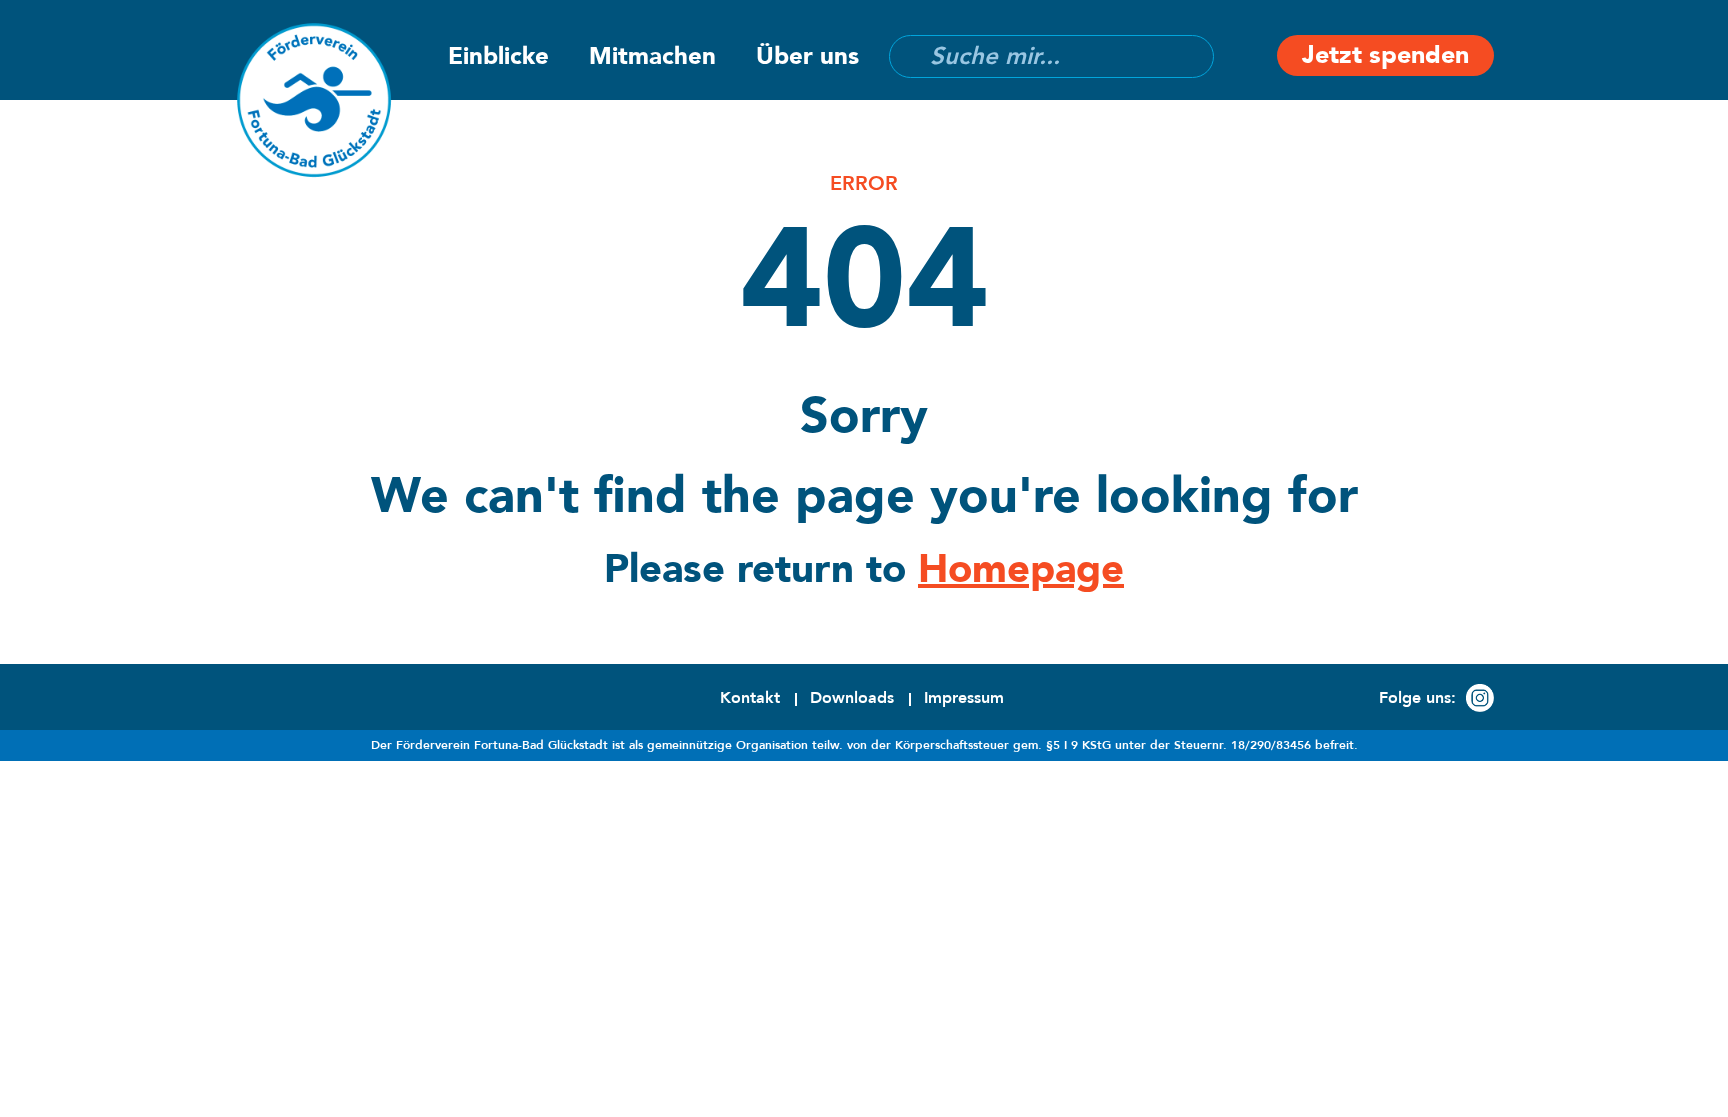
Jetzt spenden (1385, 55)
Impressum (964, 698)
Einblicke (498, 56)
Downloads (852, 698)
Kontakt (750, 698)
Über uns (807, 56)
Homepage (1021, 569)
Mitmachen (652, 56)
